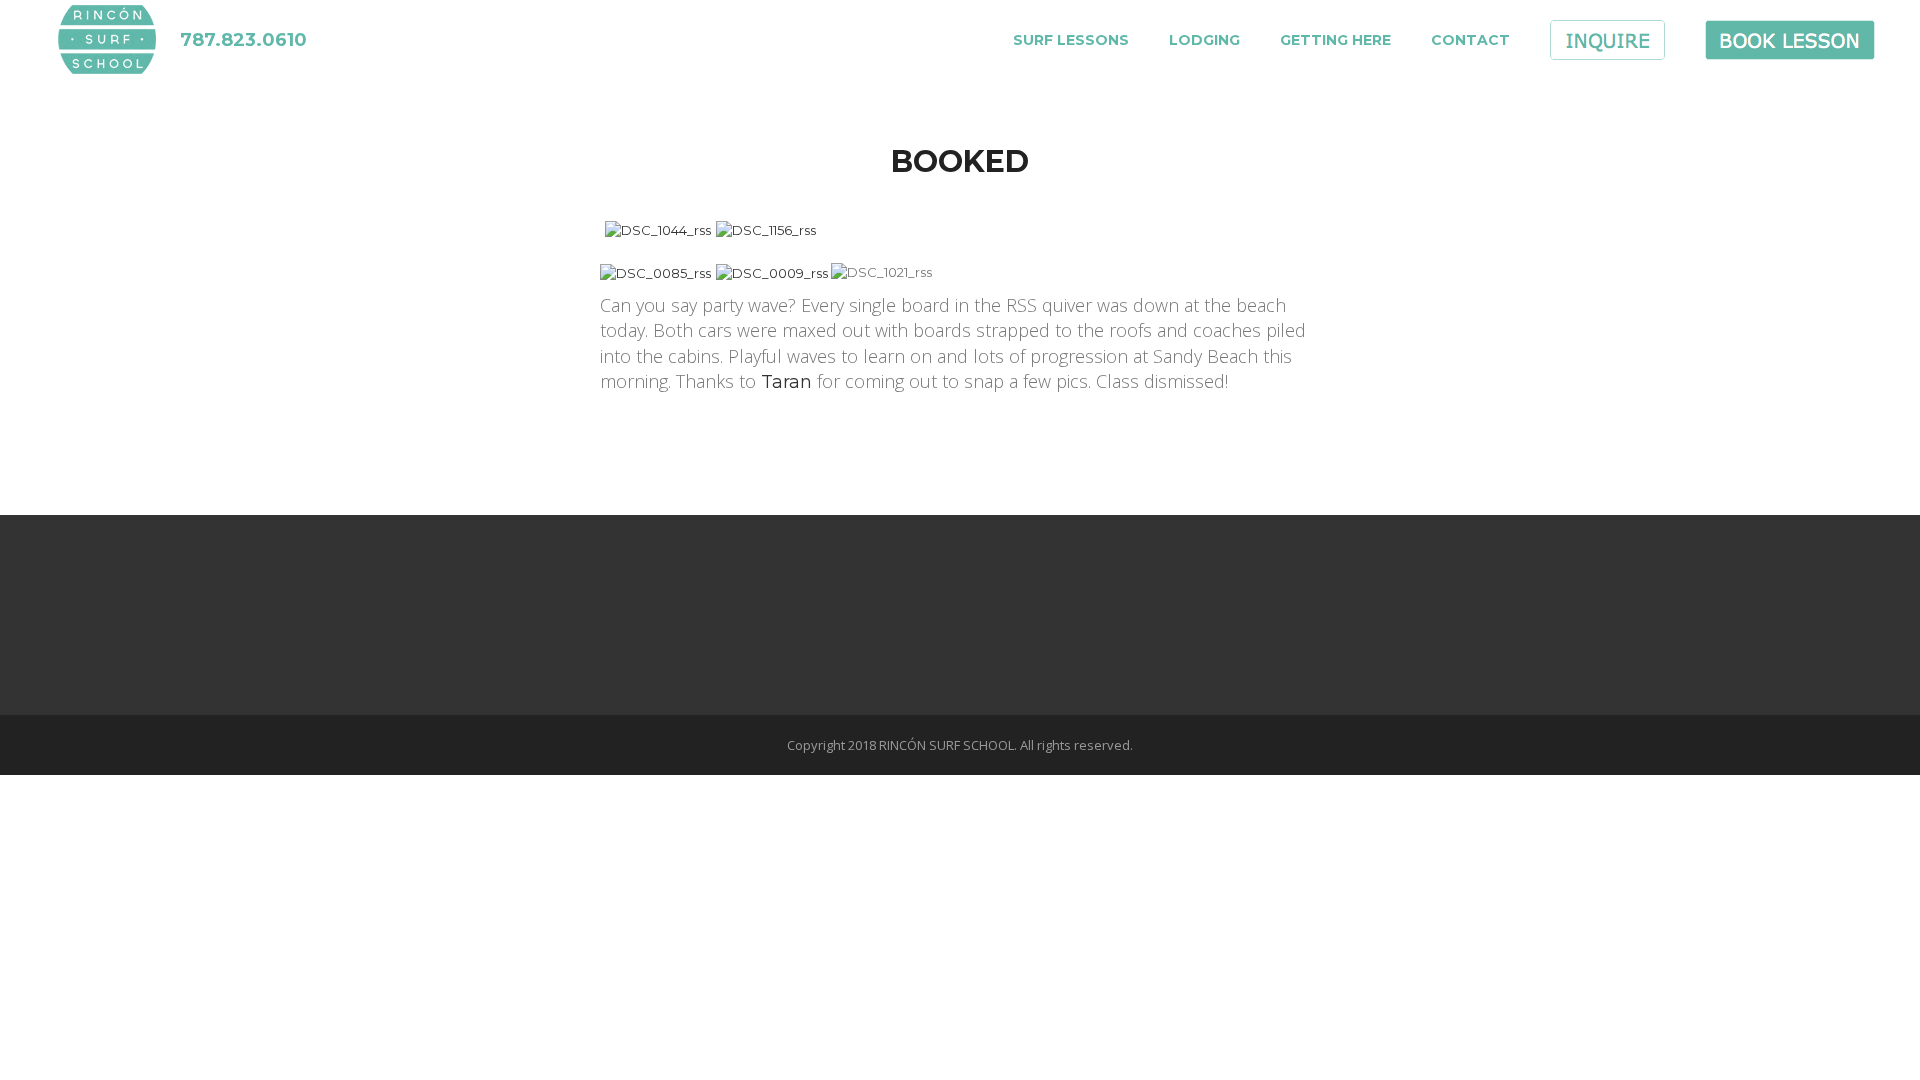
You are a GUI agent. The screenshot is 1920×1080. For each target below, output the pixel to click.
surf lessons (1071, 40)
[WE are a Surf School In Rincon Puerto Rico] (107, 30)
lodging (1204, 40)
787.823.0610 (243, 40)
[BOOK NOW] (1790, 50)
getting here (1335, 40)
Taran (786, 382)
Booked (960, 160)
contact (1470, 40)
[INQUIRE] (1607, 50)
